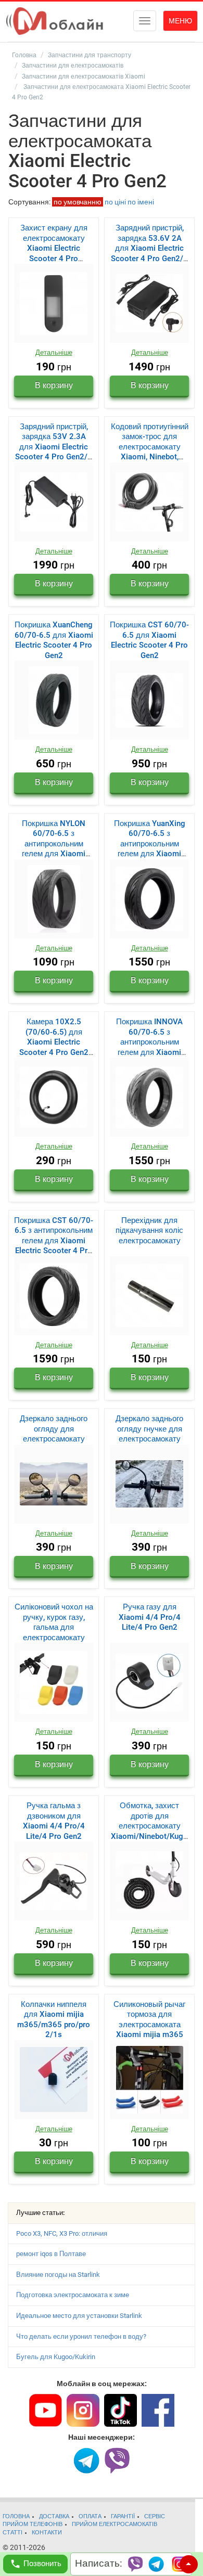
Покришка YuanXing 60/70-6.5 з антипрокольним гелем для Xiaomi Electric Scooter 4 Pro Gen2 (149, 849)
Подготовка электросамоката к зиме (73, 2295)
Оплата (90, 2516)
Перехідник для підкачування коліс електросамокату (149, 1231)
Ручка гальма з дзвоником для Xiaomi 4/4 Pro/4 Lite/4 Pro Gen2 (54, 1821)
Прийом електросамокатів (115, 2524)
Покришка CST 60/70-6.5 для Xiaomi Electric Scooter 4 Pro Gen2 (149, 640)
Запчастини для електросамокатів (73, 66)
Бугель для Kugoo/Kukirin (56, 2357)
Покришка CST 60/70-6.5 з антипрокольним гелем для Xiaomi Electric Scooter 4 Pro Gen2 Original (54, 1241)
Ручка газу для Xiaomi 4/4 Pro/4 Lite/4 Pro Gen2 (150, 1617)
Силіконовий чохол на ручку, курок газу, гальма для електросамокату (54, 1622)
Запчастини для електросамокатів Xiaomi (84, 76)
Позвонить (42, 2564)
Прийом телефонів (33, 2524)
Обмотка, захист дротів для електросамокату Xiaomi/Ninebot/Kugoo (149, 1826)
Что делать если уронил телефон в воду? (81, 2336)
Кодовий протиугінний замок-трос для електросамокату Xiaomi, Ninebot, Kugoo (150, 447)
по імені (141, 202)
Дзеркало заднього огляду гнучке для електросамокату (149, 1429)
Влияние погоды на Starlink (58, 2275)
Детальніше (54, 352)
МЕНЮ (180, 21)
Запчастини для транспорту (90, 55)
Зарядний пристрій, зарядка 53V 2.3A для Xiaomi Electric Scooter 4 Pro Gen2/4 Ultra (54, 447)
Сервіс (155, 2516)
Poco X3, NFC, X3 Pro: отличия (62, 2233)
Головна (24, 55)
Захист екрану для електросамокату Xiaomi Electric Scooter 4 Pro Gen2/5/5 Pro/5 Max (54, 248)
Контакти (47, 2533)
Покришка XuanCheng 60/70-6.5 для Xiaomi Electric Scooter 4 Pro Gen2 (54, 640)
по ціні (115, 202)
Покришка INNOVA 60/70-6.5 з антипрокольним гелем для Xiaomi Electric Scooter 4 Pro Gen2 (149, 1047)
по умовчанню (78, 202)
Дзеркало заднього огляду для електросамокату (54, 1429)
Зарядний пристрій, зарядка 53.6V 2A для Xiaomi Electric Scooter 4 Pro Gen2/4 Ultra (149, 248)
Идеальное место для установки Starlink (79, 2316)
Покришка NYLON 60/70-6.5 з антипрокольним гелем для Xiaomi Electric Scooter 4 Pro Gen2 (54, 849)
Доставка (54, 2516)
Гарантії (123, 2516)
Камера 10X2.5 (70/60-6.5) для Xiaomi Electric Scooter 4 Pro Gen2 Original (54, 1042)
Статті (12, 2533)
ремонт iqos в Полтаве (51, 2254)
